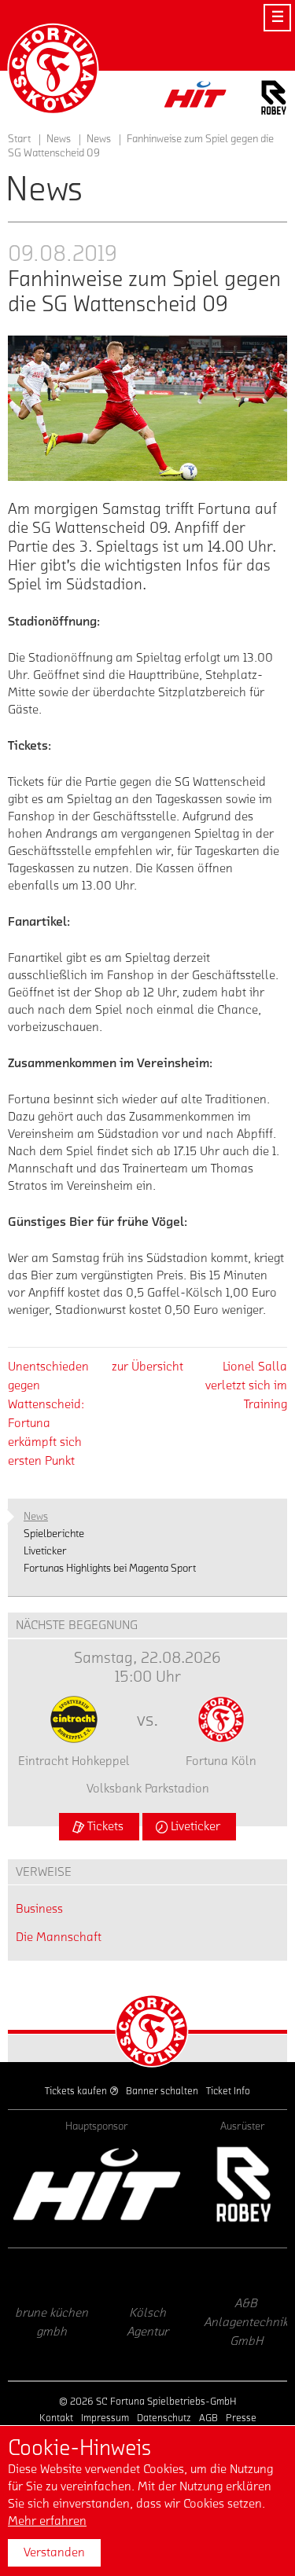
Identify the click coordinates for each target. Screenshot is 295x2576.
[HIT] (97, 2184)
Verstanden (54, 2552)
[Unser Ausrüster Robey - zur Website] (274, 100)
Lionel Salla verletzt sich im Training (246, 1385)
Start (19, 139)
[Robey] (243, 2184)
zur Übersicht (147, 1367)
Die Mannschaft (59, 1937)
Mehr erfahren (47, 2521)
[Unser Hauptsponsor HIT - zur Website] (196, 99)
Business (39, 1909)
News (99, 139)
